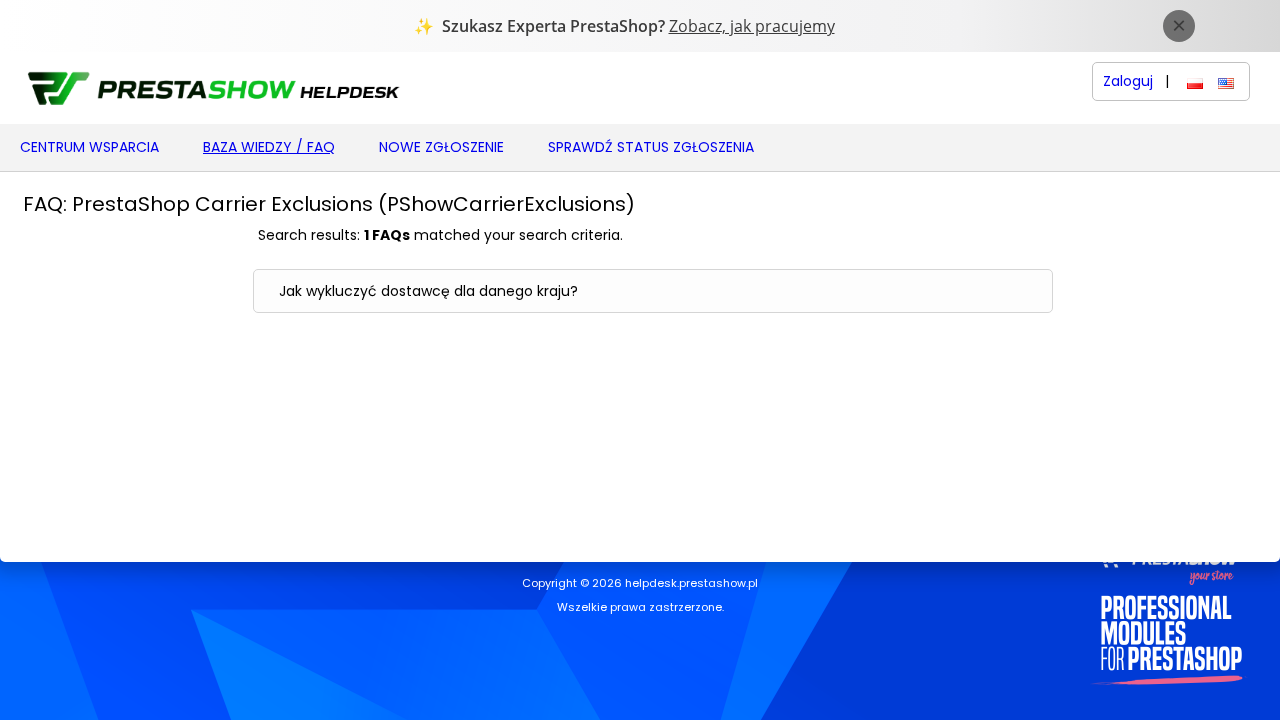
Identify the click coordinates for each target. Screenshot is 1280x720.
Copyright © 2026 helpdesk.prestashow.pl (640, 584)
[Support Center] (212, 87)
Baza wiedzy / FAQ (269, 147)
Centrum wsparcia (89, 147)
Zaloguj (1128, 81)
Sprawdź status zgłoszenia (651, 147)
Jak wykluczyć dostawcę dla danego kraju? (428, 291)
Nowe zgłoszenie (441, 147)
